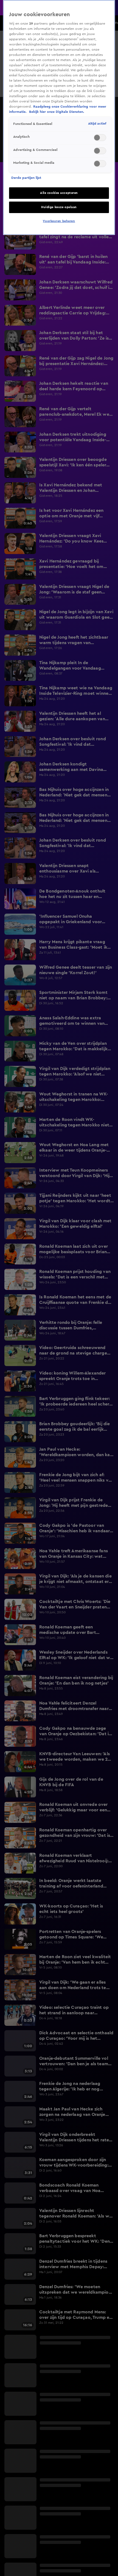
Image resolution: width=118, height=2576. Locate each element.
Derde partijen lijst (26, 178)
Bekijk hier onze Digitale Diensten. (57, 112)
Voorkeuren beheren (59, 221)
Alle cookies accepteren (59, 193)
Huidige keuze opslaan (59, 207)
